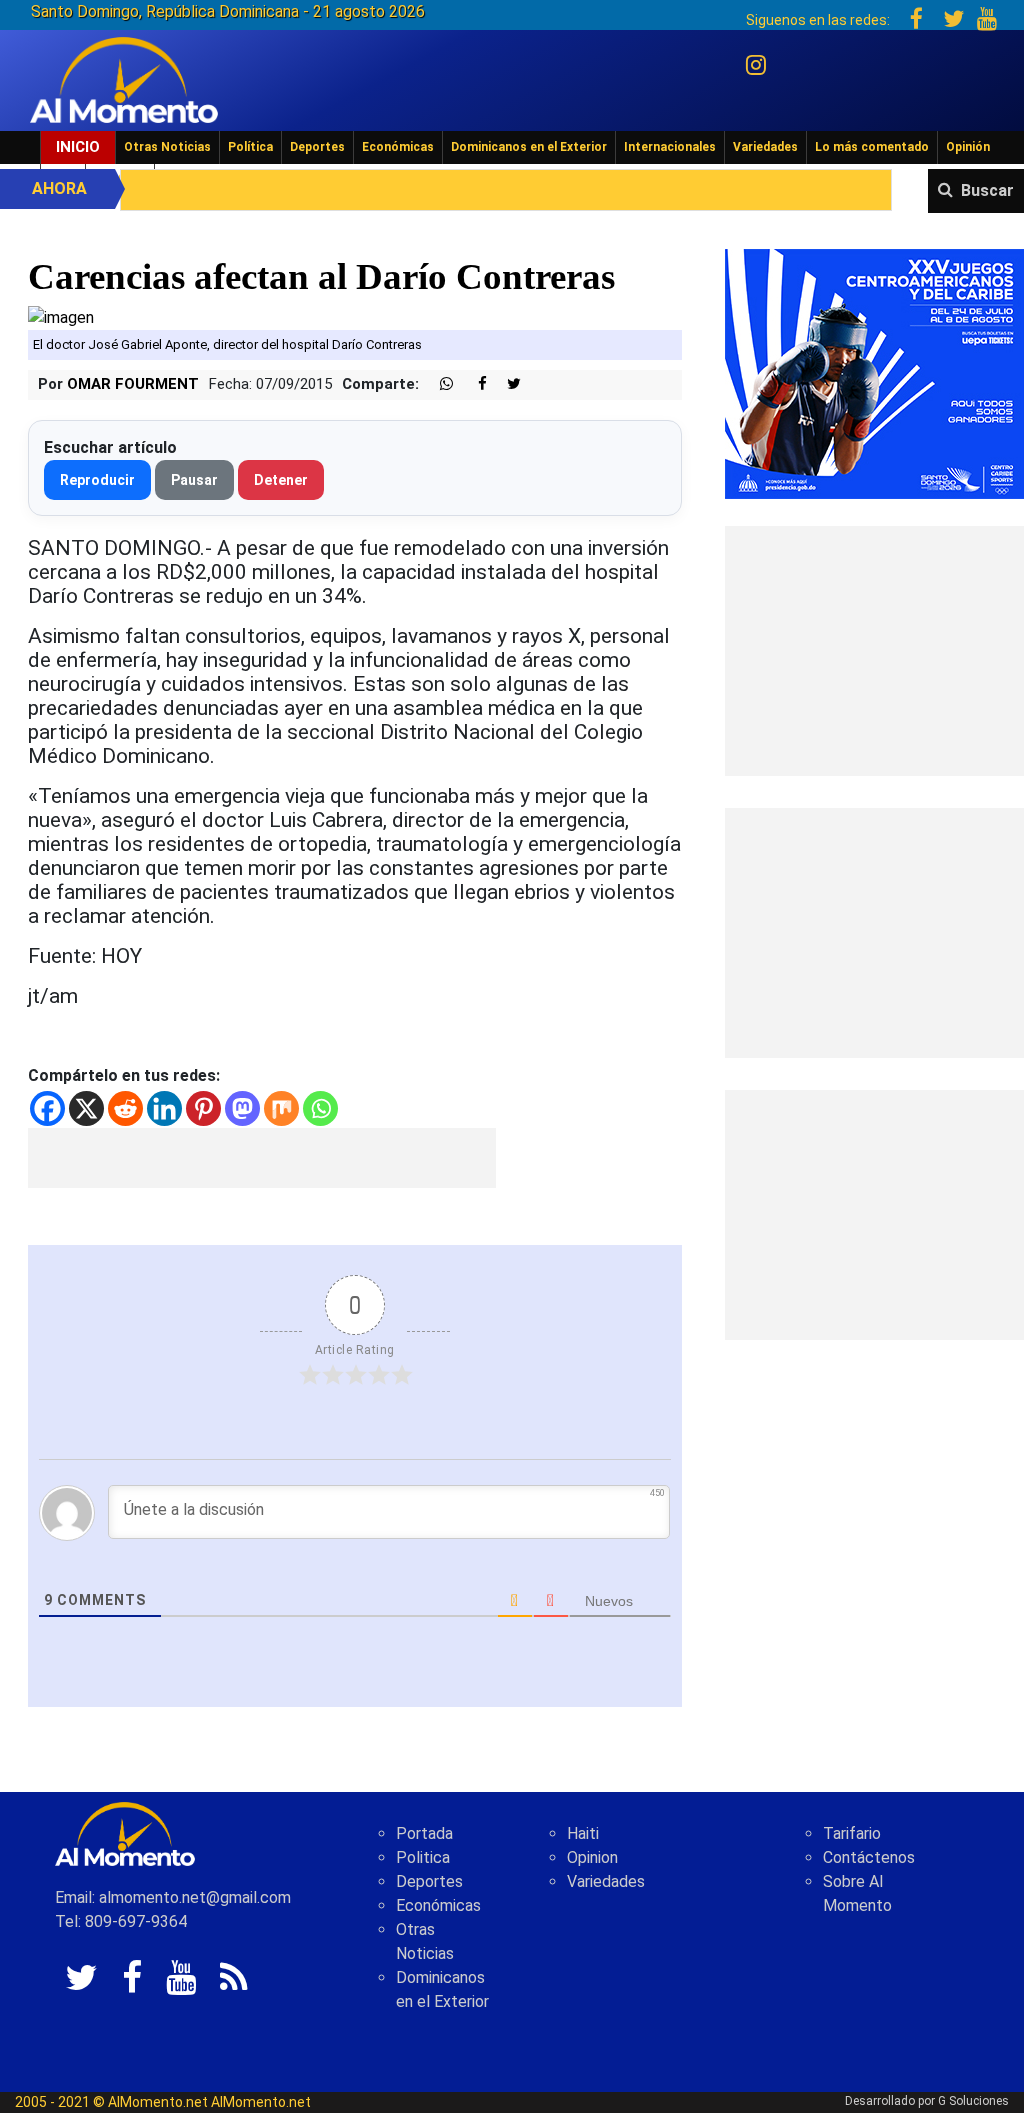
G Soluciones (973, 2101)
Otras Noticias (167, 147)
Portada (424, 1833)
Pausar (194, 480)
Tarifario (852, 1833)
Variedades (765, 147)
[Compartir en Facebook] (472, 384)
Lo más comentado (872, 147)
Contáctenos (869, 1857)
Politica (423, 1857)
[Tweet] (506, 384)
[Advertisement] (262, 1158)
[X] (86, 1108)
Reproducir (97, 480)
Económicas (398, 147)
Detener (281, 480)
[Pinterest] (203, 1108)
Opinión (968, 147)
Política (250, 147)
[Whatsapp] (320, 1108)
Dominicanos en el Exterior (529, 147)
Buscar (987, 190)
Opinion (592, 1857)
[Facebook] (47, 1108)
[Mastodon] (242, 1108)
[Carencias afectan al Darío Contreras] (61, 317)
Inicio (78, 147)
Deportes (317, 147)
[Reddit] (125, 1108)
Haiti (583, 1833)
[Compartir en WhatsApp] (438, 384)
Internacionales (670, 147)
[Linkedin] (164, 1108)
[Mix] (281, 1108)
